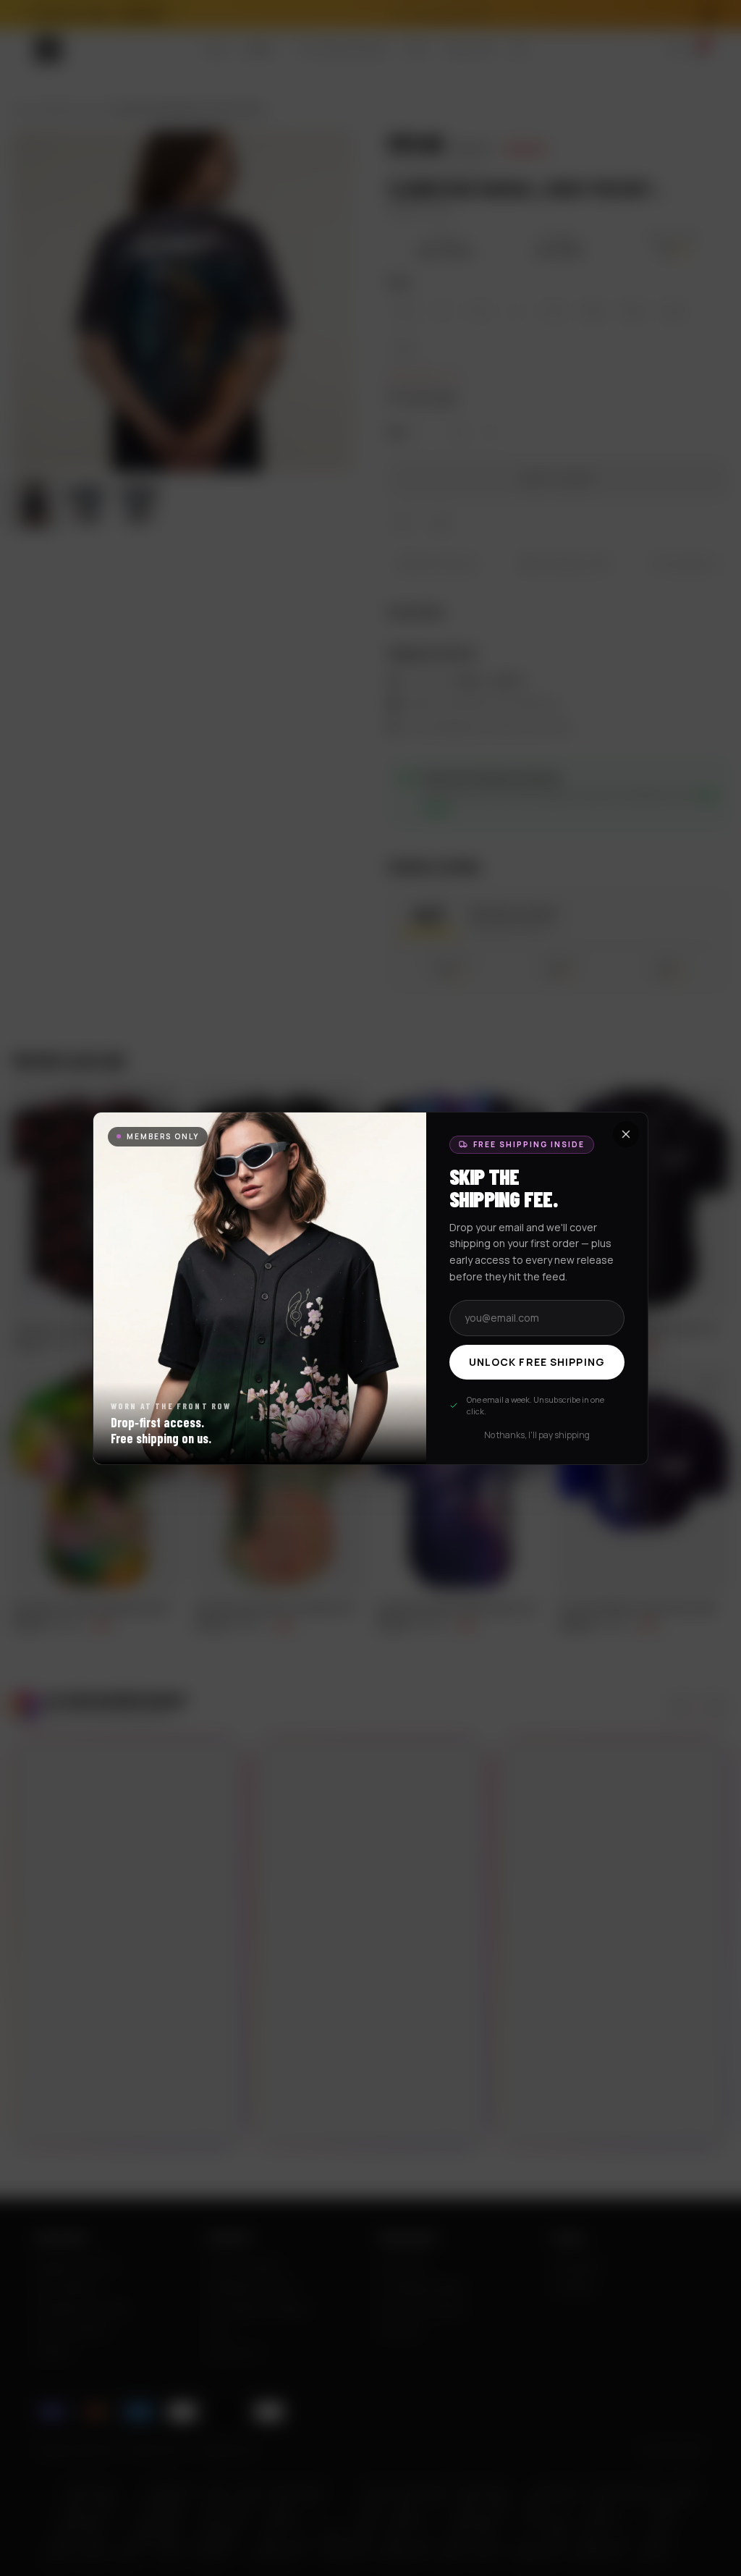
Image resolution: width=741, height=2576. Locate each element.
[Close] (626, 1134)
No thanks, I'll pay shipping (537, 1435)
